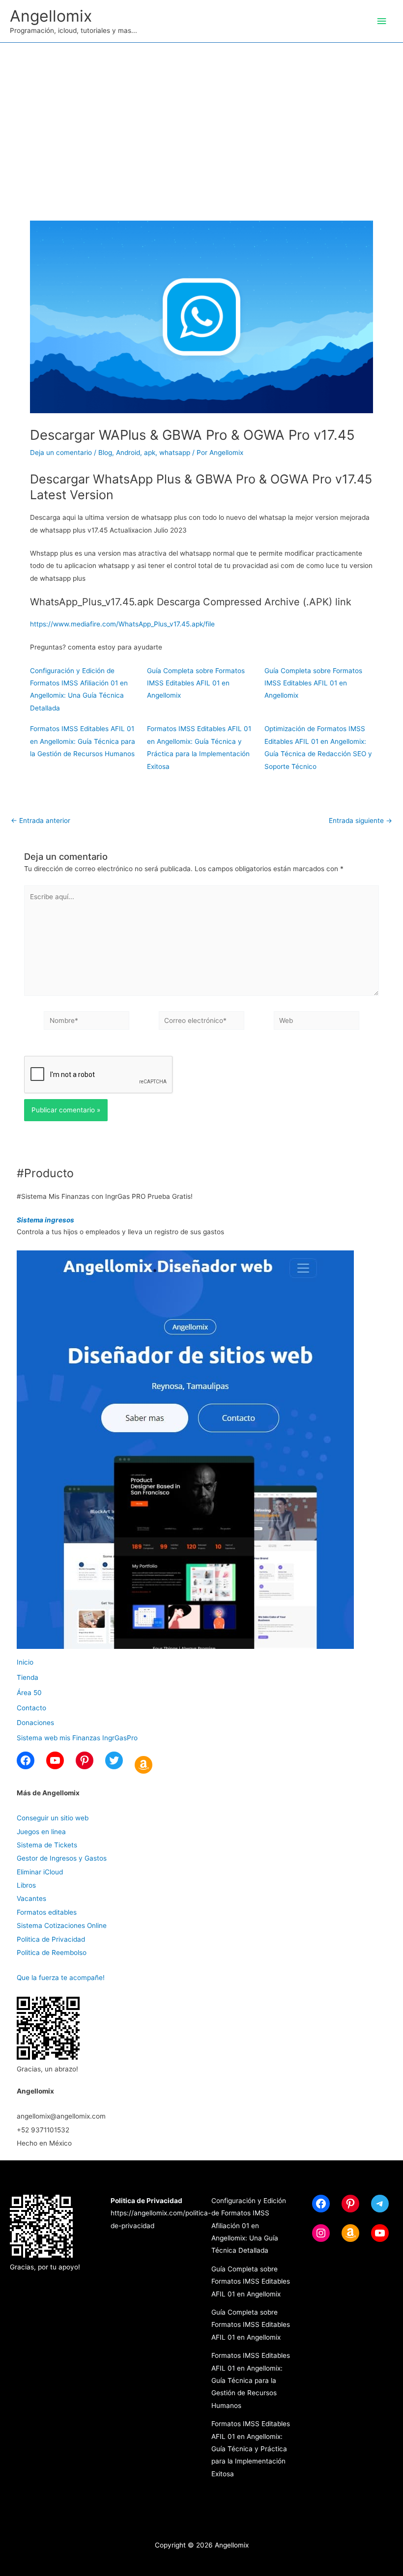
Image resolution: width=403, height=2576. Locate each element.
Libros (26, 1885)
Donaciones (35, 1723)
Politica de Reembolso (52, 1953)
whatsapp (175, 453)
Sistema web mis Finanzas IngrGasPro (77, 1738)
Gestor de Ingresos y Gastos (62, 1858)
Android (128, 453)
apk (150, 453)
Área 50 (29, 1693)
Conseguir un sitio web (53, 1818)
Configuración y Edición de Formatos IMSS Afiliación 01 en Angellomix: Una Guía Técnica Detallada (249, 2226)
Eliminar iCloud (40, 1872)
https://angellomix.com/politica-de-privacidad (161, 2213)
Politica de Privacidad (51, 1939)
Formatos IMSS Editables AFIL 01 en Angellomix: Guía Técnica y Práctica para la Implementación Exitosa (251, 2449)
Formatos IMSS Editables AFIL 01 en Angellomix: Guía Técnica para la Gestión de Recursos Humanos (83, 741)
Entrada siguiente (360, 821)
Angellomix (51, 16)
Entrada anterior (41, 821)
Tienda (28, 1677)
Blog (105, 453)
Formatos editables (47, 1912)
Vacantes (31, 1898)
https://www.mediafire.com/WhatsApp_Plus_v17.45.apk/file (122, 624)
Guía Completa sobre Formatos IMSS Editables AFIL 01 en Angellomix (196, 683)
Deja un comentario (61, 453)
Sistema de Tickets (47, 1845)
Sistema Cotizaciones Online (62, 1925)
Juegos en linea (41, 1832)
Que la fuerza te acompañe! (61, 1978)
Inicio (25, 1662)
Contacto (31, 1708)
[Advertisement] (201, 116)
